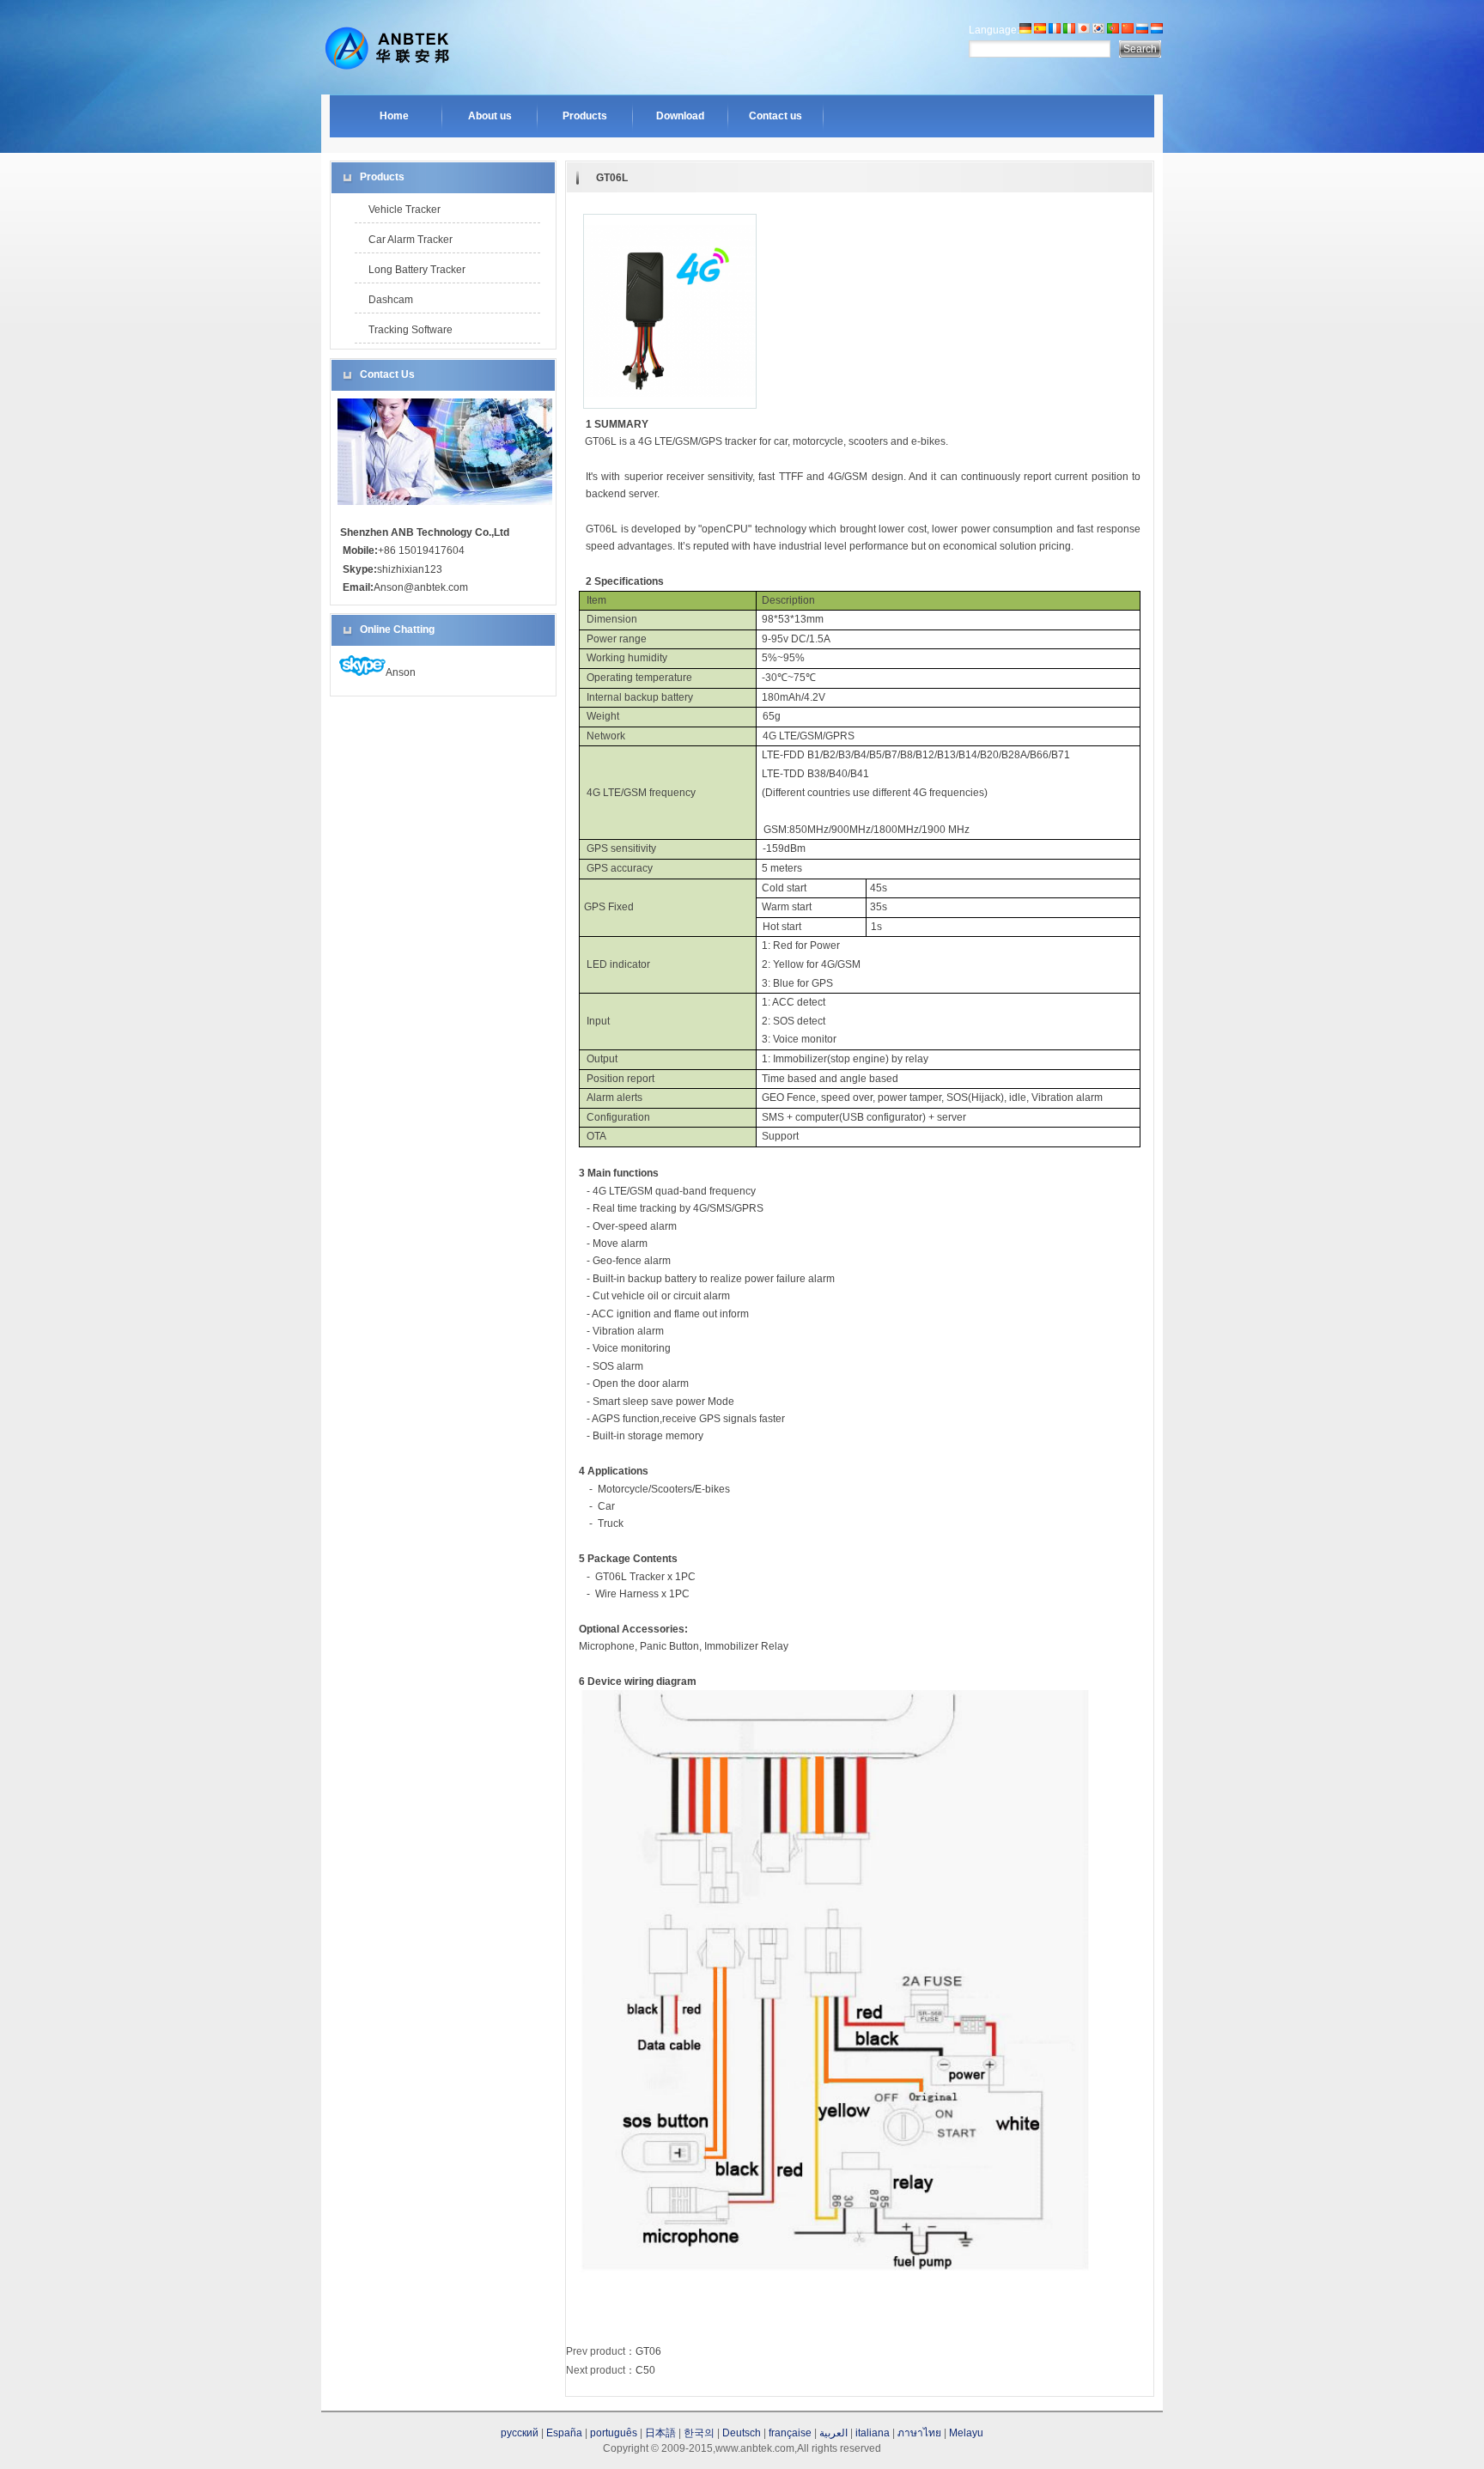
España (564, 2433)
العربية (833, 2433)
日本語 (660, 2433)
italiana (873, 2433)
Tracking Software (411, 330)
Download (680, 116)
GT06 (648, 2351)
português (614, 2433)
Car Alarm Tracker (411, 240)
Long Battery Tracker (417, 270)
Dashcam (391, 300)
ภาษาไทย (919, 2433)
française (790, 2433)
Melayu (966, 2433)
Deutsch (742, 2433)
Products (585, 116)
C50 (645, 2370)
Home (394, 116)
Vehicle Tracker (404, 210)
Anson (401, 672)
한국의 (699, 2433)
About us (490, 116)
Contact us (775, 116)
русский (520, 2433)
